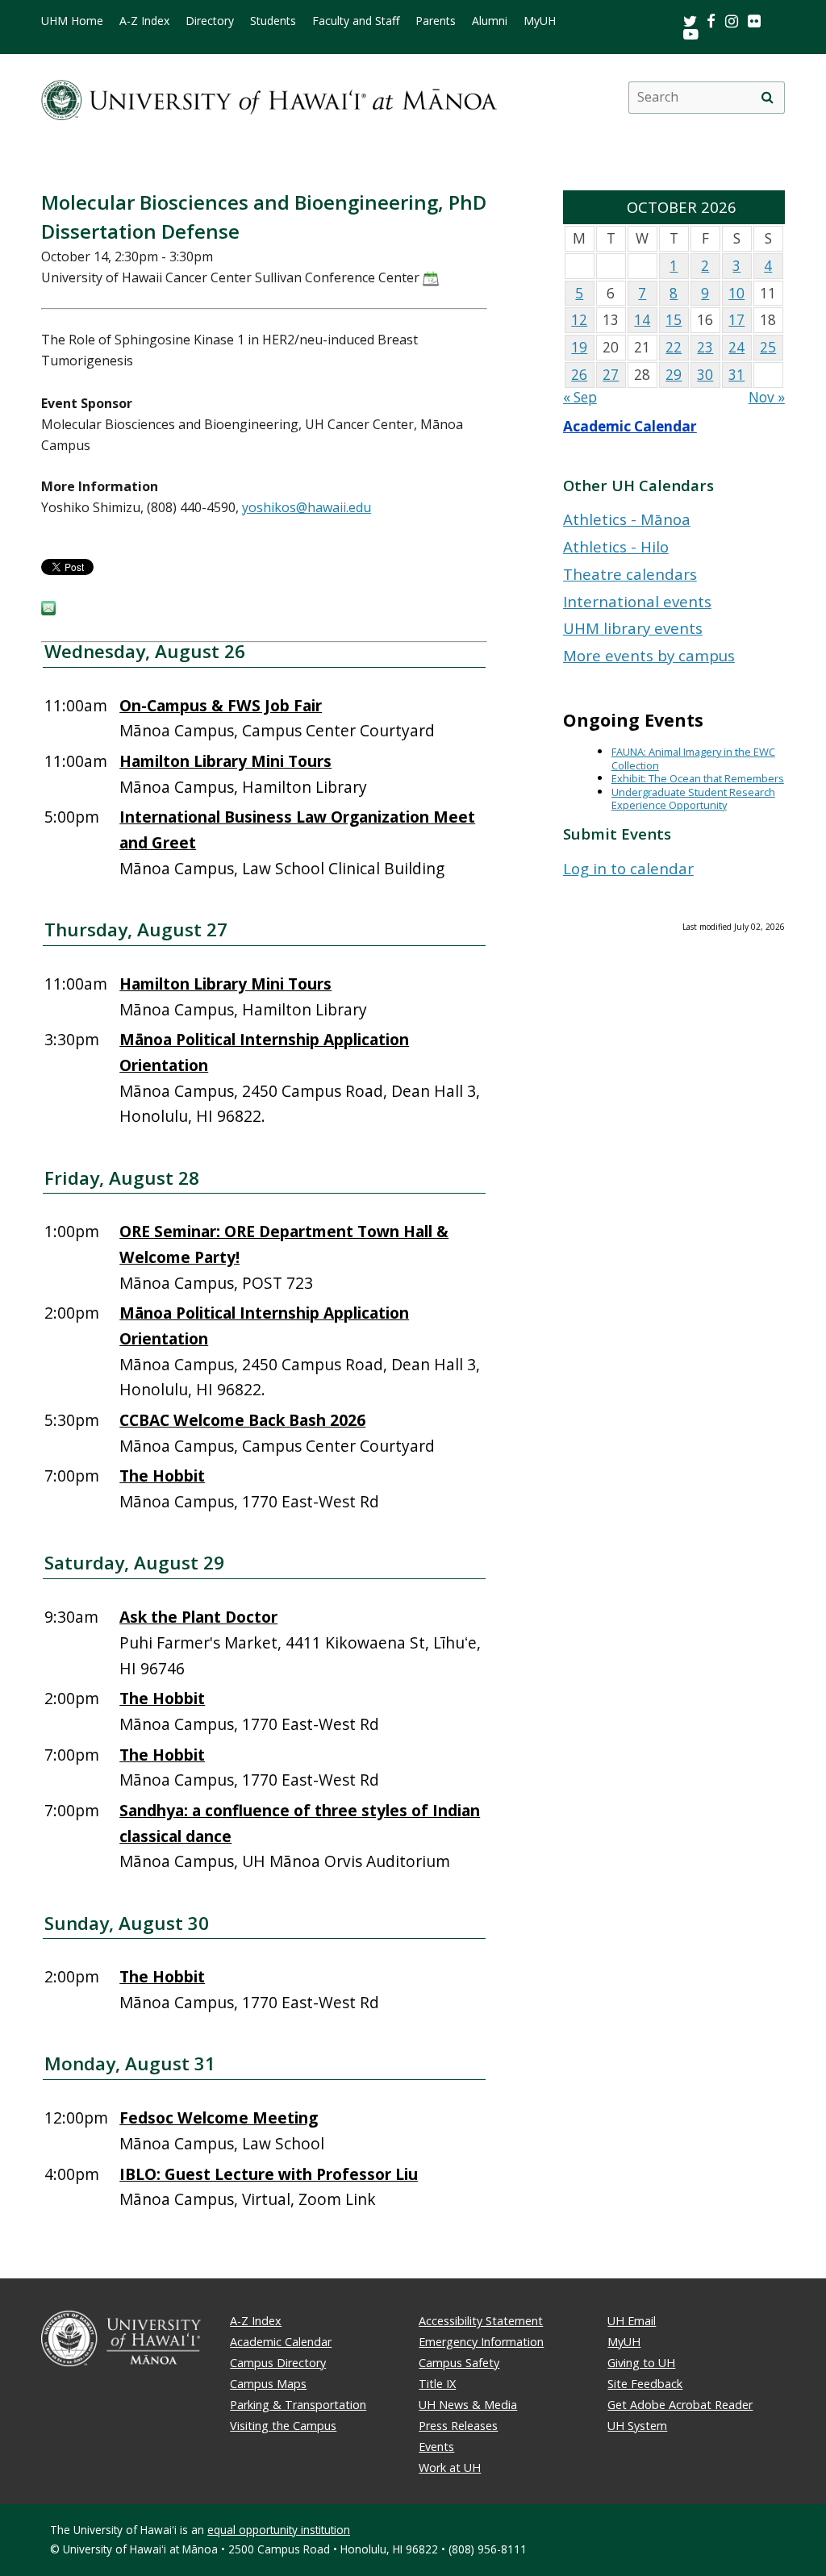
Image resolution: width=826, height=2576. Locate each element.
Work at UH (450, 2468)
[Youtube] (691, 33)
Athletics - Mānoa (627, 519)
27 (611, 375)
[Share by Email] (48, 611)
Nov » (767, 397)
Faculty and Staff (356, 21)
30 (705, 375)
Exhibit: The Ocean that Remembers (698, 778)
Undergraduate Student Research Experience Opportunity (693, 799)
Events (436, 2447)
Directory (210, 21)
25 (768, 347)
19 (579, 347)
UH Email (632, 2321)
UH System (637, 2426)
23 (705, 347)
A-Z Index (144, 21)
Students (273, 21)
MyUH (540, 21)
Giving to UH (641, 2363)
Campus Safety (459, 2363)
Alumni (490, 21)
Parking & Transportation (298, 2405)
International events (637, 601)
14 (642, 320)
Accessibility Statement (481, 2321)
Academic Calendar (630, 426)
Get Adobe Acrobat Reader (680, 2405)
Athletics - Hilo (616, 546)
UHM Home (72, 21)
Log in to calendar (628, 868)
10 (736, 293)
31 (736, 375)
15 (674, 320)
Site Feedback (645, 2384)
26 (579, 375)
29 (674, 375)
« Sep (580, 397)
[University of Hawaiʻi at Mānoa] (269, 97)
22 (674, 347)
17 (736, 320)
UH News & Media (468, 2405)
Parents (436, 21)
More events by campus (649, 655)
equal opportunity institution (279, 2530)
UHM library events (633, 628)
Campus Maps (268, 2384)
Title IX (437, 2384)
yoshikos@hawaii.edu (307, 507)
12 (579, 320)
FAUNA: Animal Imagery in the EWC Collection (693, 759)
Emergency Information (481, 2342)
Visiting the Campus (283, 2426)
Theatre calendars (630, 574)
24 (736, 347)
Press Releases (458, 2426)
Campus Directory (278, 2363)
